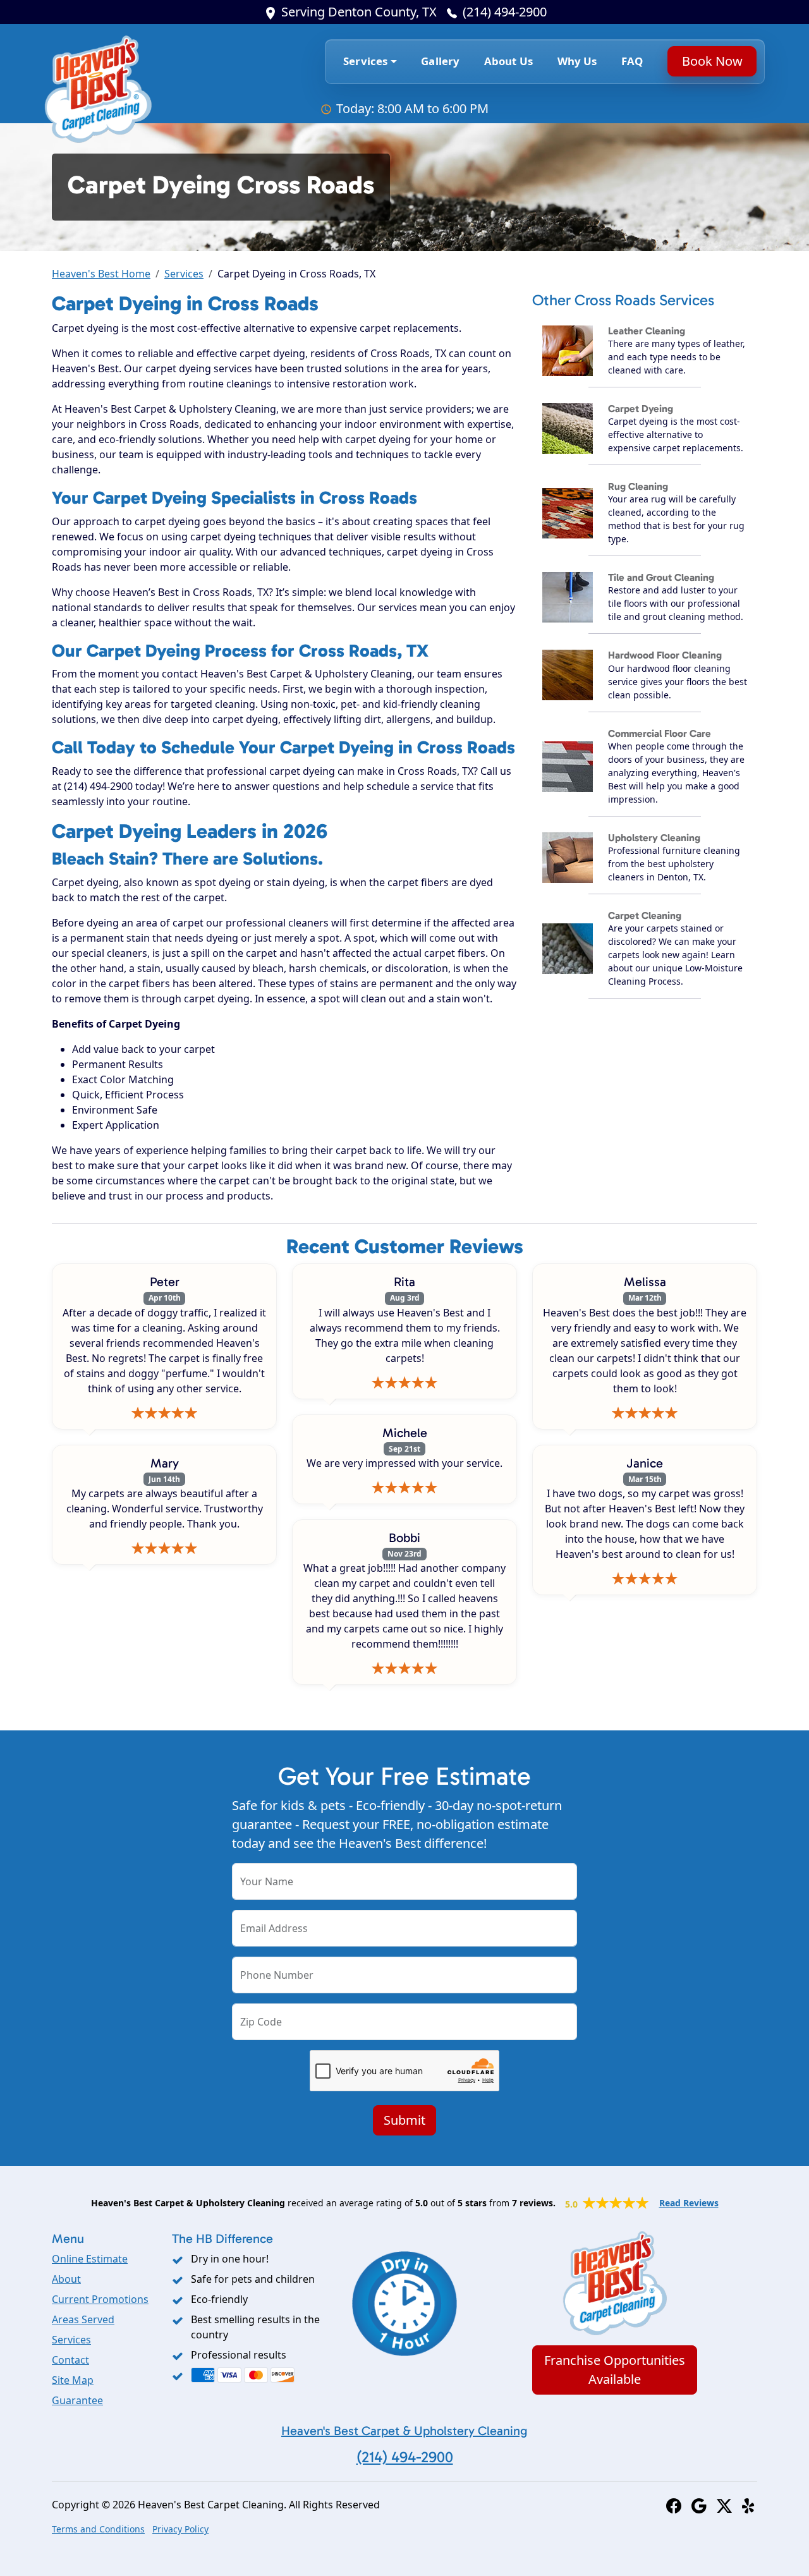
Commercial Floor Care (660, 733)
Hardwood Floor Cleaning (665, 655)
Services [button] (365, 61)
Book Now (712, 61)
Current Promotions (100, 2299)
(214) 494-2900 (505, 12)
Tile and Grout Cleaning (661, 577)
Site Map (73, 2380)
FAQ (632, 61)
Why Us (577, 61)
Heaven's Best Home (101, 274)
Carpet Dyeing (641, 409)
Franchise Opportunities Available (615, 2370)
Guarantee (77, 2400)
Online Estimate (90, 2259)
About (66, 2279)
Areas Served (83, 2319)
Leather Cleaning (647, 331)
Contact (70, 2360)
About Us (508, 61)
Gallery (440, 61)
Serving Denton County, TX (359, 12)
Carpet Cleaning (645, 915)
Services (184, 274)
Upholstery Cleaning (654, 838)
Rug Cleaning (638, 486)
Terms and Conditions (98, 2529)
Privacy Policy (180, 2529)
